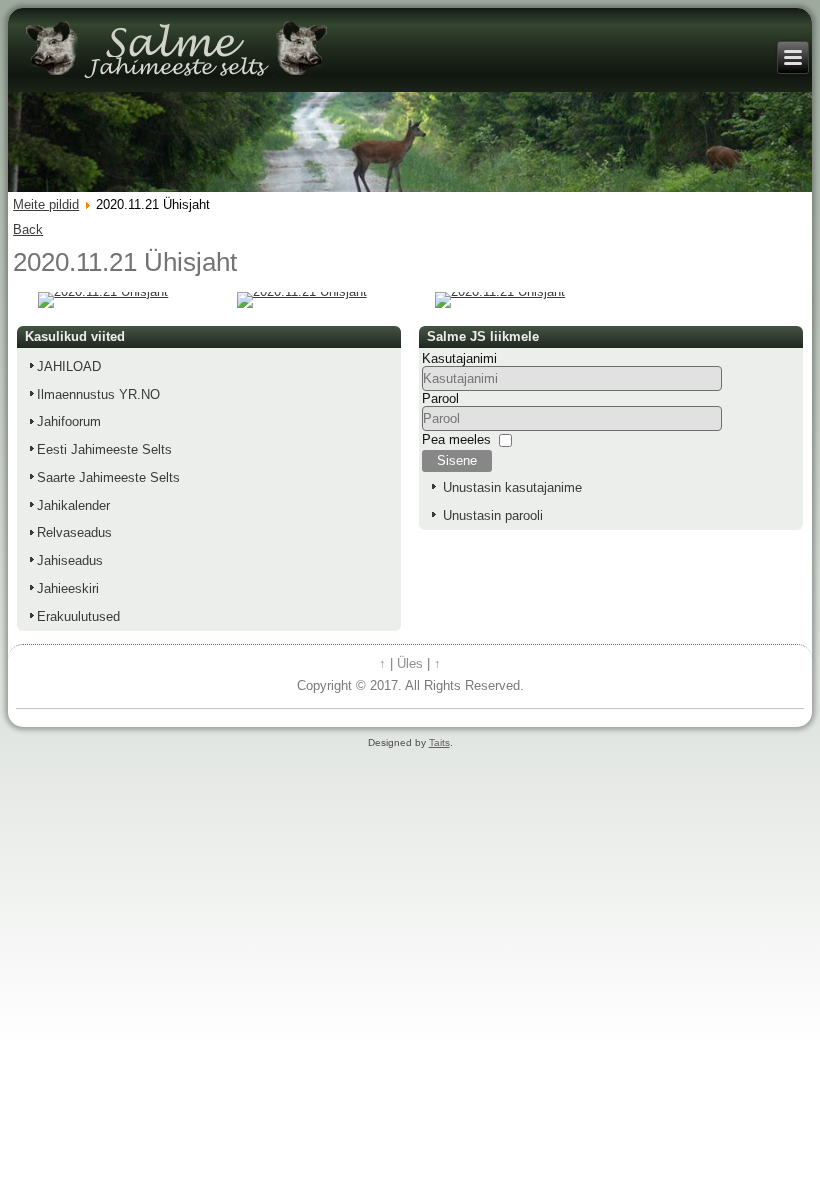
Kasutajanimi (459, 358)
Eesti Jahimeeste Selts (104, 449)
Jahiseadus (70, 560)
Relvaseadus (74, 532)
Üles (410, 663)
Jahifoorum (69, 421)
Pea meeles (456, 439)
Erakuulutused (78, 616)
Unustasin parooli (493, 515)
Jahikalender (73, 505)
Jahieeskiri (68, 588)
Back (28, 229)
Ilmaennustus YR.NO (98, 394)
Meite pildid (46, 204)
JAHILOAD (69, 366)
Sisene (457, 460)
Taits (439, 742)
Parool (440, 398)
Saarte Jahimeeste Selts (108, 477)
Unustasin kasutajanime (512, 487)
